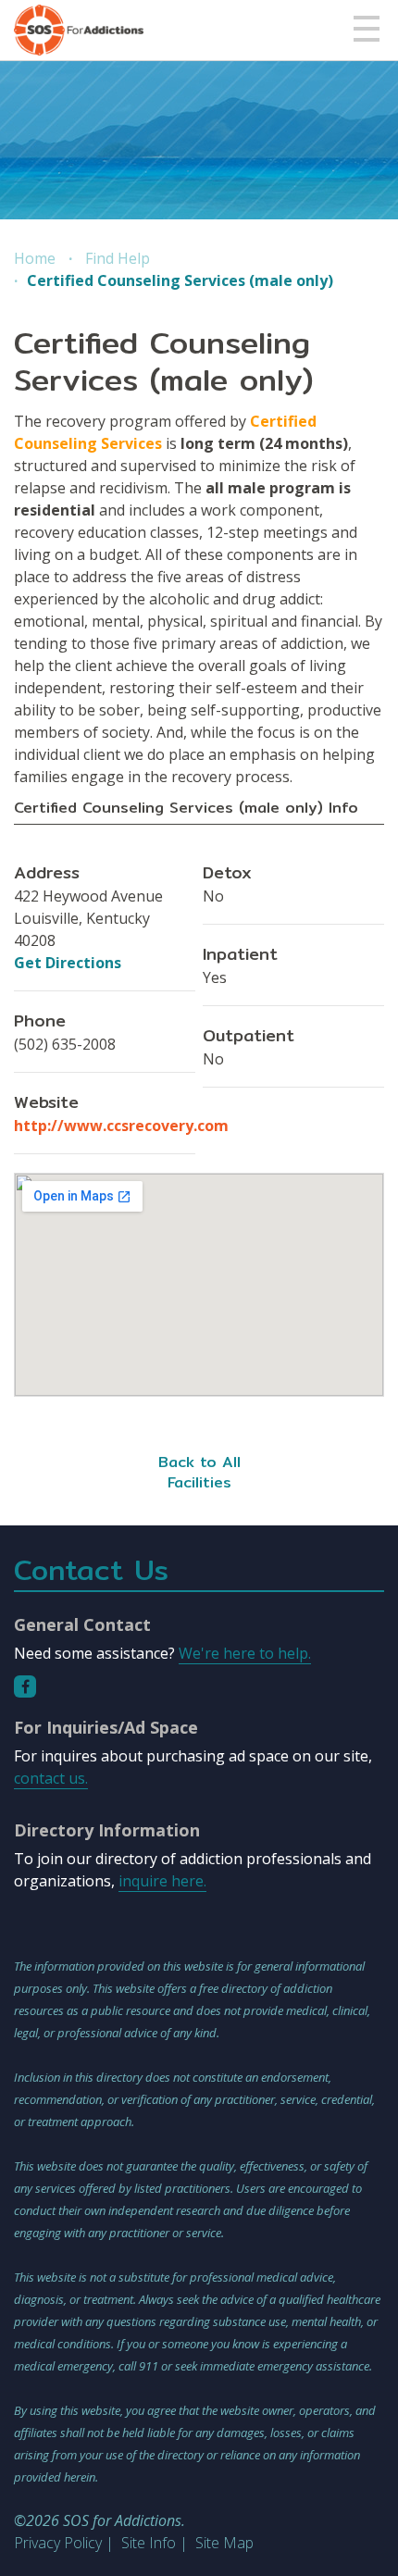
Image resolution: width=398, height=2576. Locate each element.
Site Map (224, 2543)
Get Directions (68, 963)
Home (35, 258)
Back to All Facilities (199, 1472)
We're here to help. (245, 1653)
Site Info (149, 2543)
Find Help (118, 258)
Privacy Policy (58, 2543)
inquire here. (162, 1881)
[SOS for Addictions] (79, 30)
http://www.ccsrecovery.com (121, 1126)
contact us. (51, 1778)
